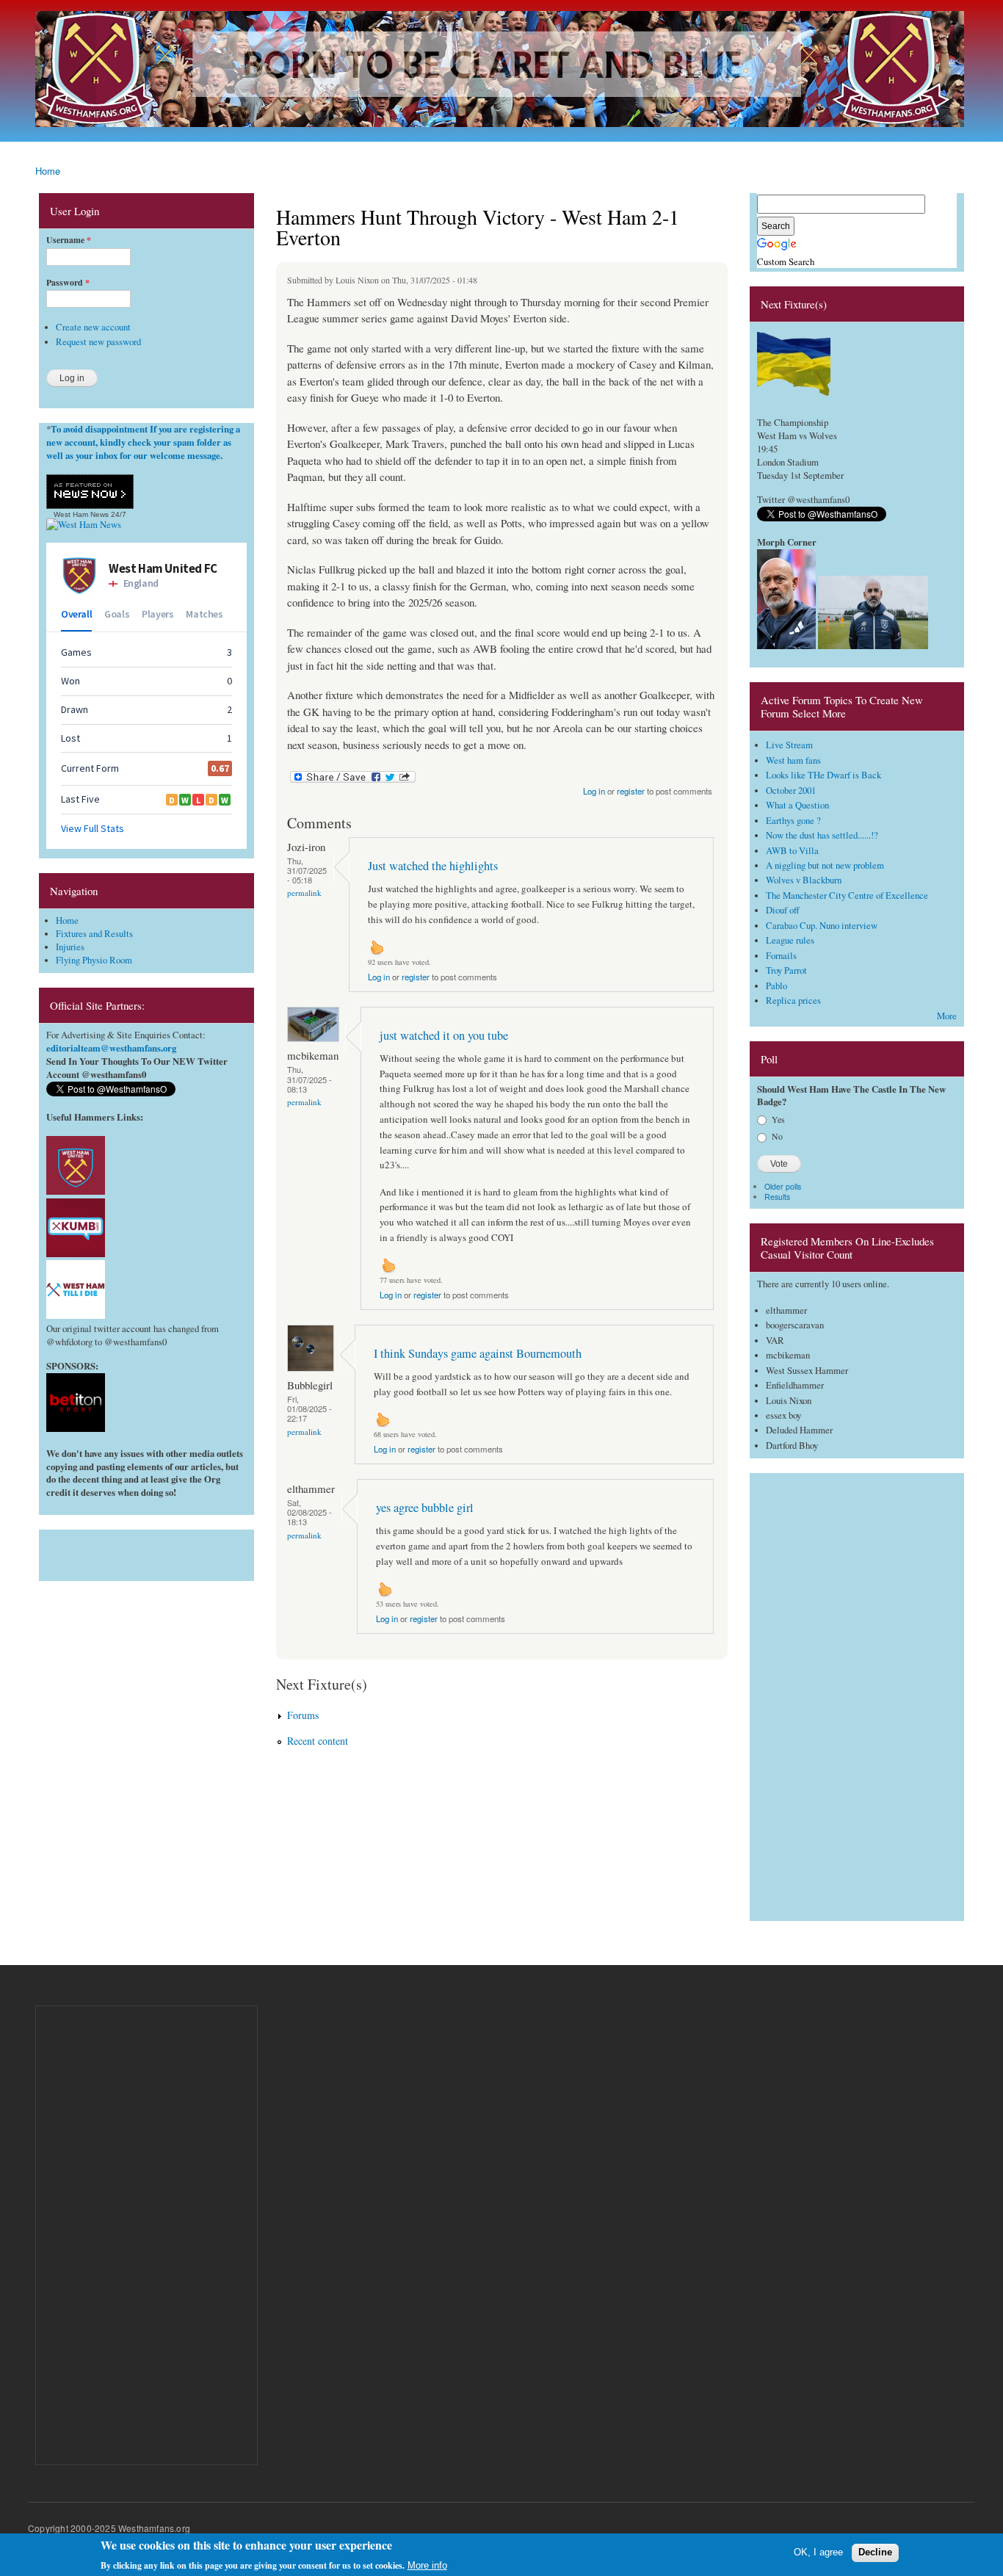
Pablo (776, 986)
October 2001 (791, 790)
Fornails (781, 956)
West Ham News (81, 514)
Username (69, 240)
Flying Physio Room (94, 960)
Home (48, 171)
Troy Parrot (786, 970)
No (777, 1136)
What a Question (797, 805)
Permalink (304, 893)
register (631, 791)
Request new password (98, 342)
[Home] (501, 71)
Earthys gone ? (793, 821)
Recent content (318, 1741)
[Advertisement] (146, 1552)
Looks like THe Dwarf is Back (823, 775)
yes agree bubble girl (425, 1508)
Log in (594, 791)
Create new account (93, 327)
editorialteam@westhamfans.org (111, 1048)
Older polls (783, 1186)
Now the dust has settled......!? (822, 835)
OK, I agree (818, 2552)
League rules (790, 940)
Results (777, 1197)
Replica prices (793, 1001)
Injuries (70, 947)
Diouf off (783, 910)
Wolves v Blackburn (804, 880)
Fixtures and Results (94, 934)
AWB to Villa (792, 851)
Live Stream (789, 745)
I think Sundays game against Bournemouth (478, 1353)
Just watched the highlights (433, 866)
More (947, 1016)
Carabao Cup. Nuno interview (822, 926)
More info (427, 2565)
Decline (875, 2552)
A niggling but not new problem (825, 865)
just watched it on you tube (444, 1035)
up (377, 947)
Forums (303, 1715)
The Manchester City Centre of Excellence (847, 896)
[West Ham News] (84, 525)
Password (68, 283)
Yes (778, 1119)
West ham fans (793, 760)
